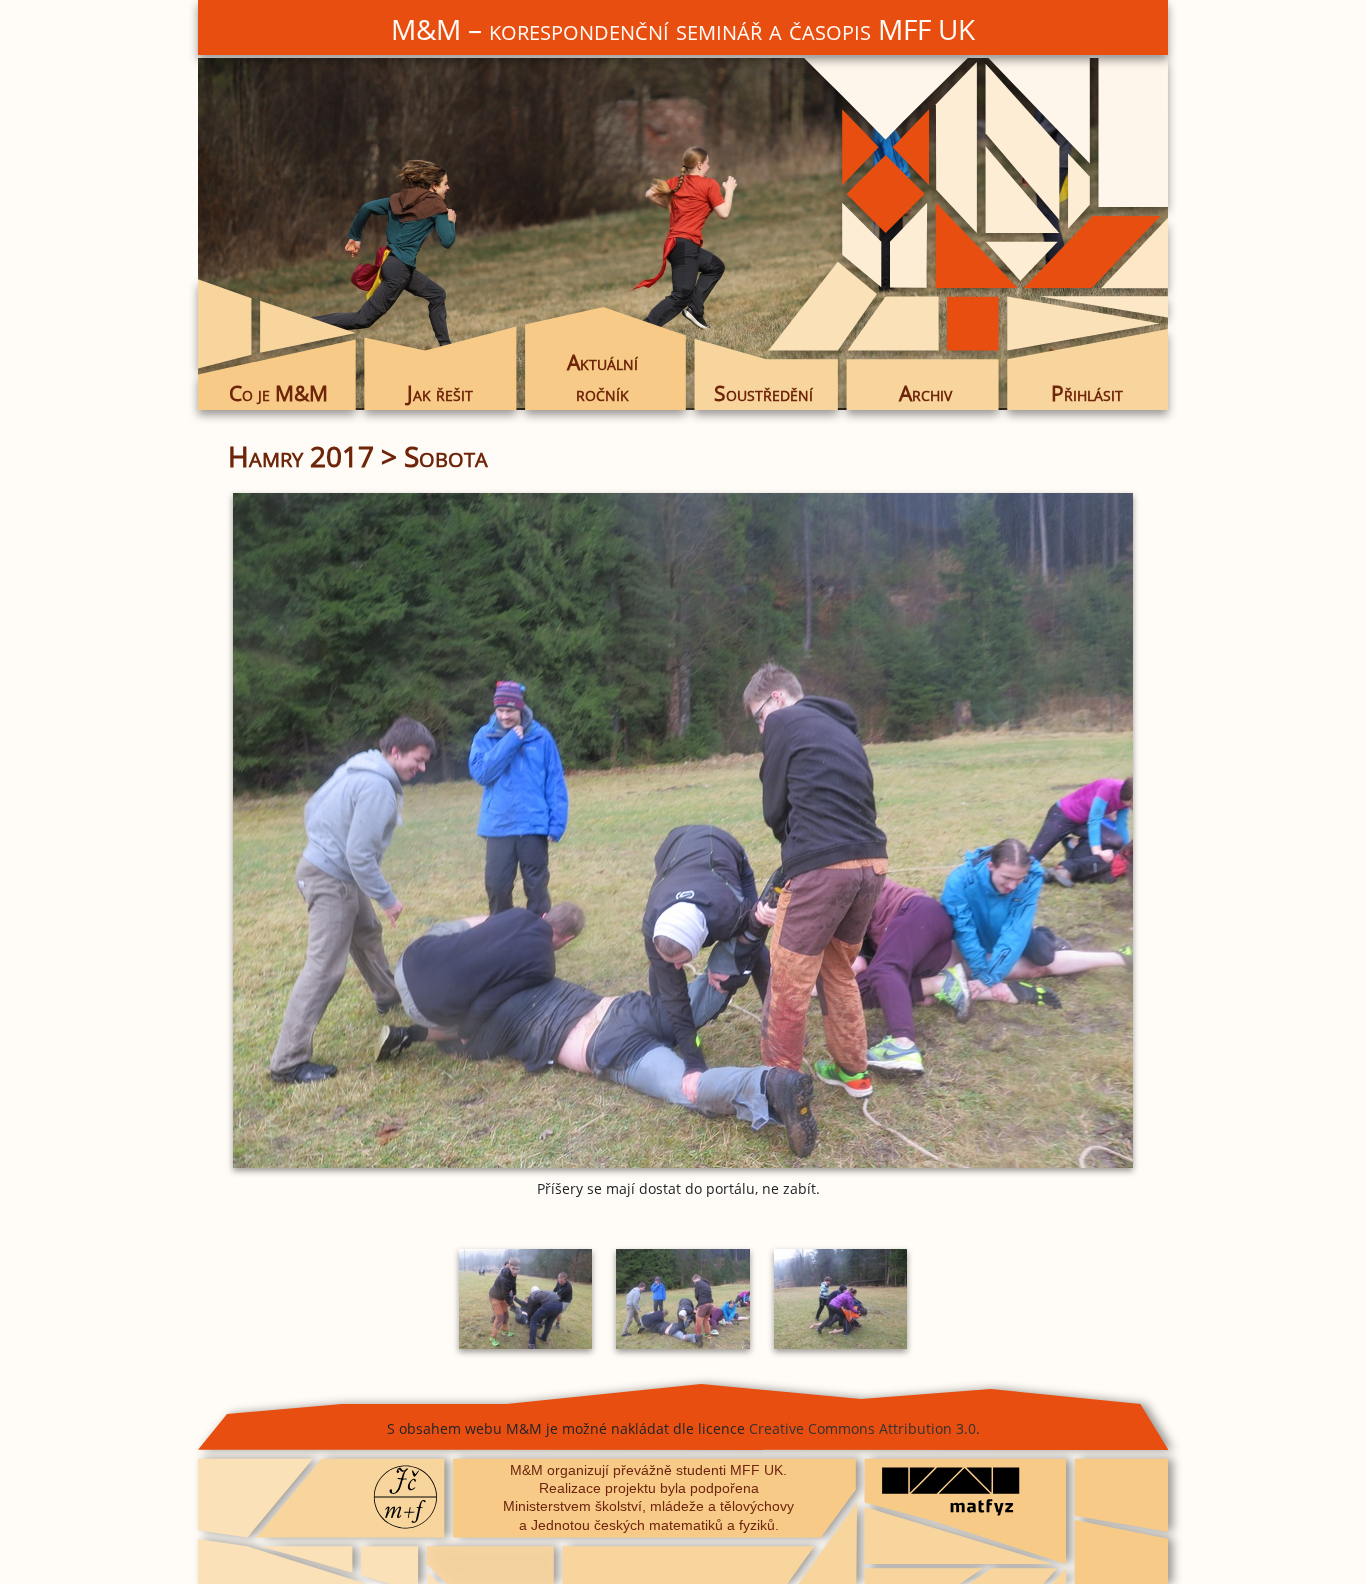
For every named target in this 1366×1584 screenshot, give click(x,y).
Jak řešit (440, 393)
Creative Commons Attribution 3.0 (862, 1428)
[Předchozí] (378, 830)
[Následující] (988, 830)
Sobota (446, 456)
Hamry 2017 (301, 456)
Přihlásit (1087, 393)
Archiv (925, 393)
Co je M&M (278, 393)
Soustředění (763, 393)
